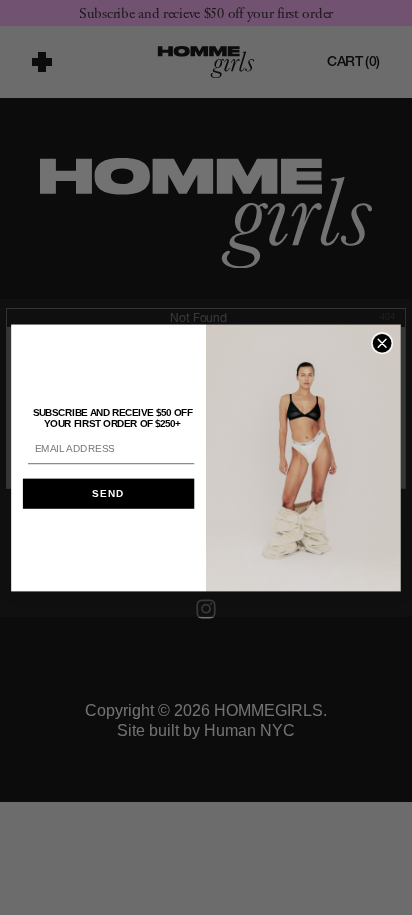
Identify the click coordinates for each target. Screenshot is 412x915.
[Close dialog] (382, 343)
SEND (108, 493)
